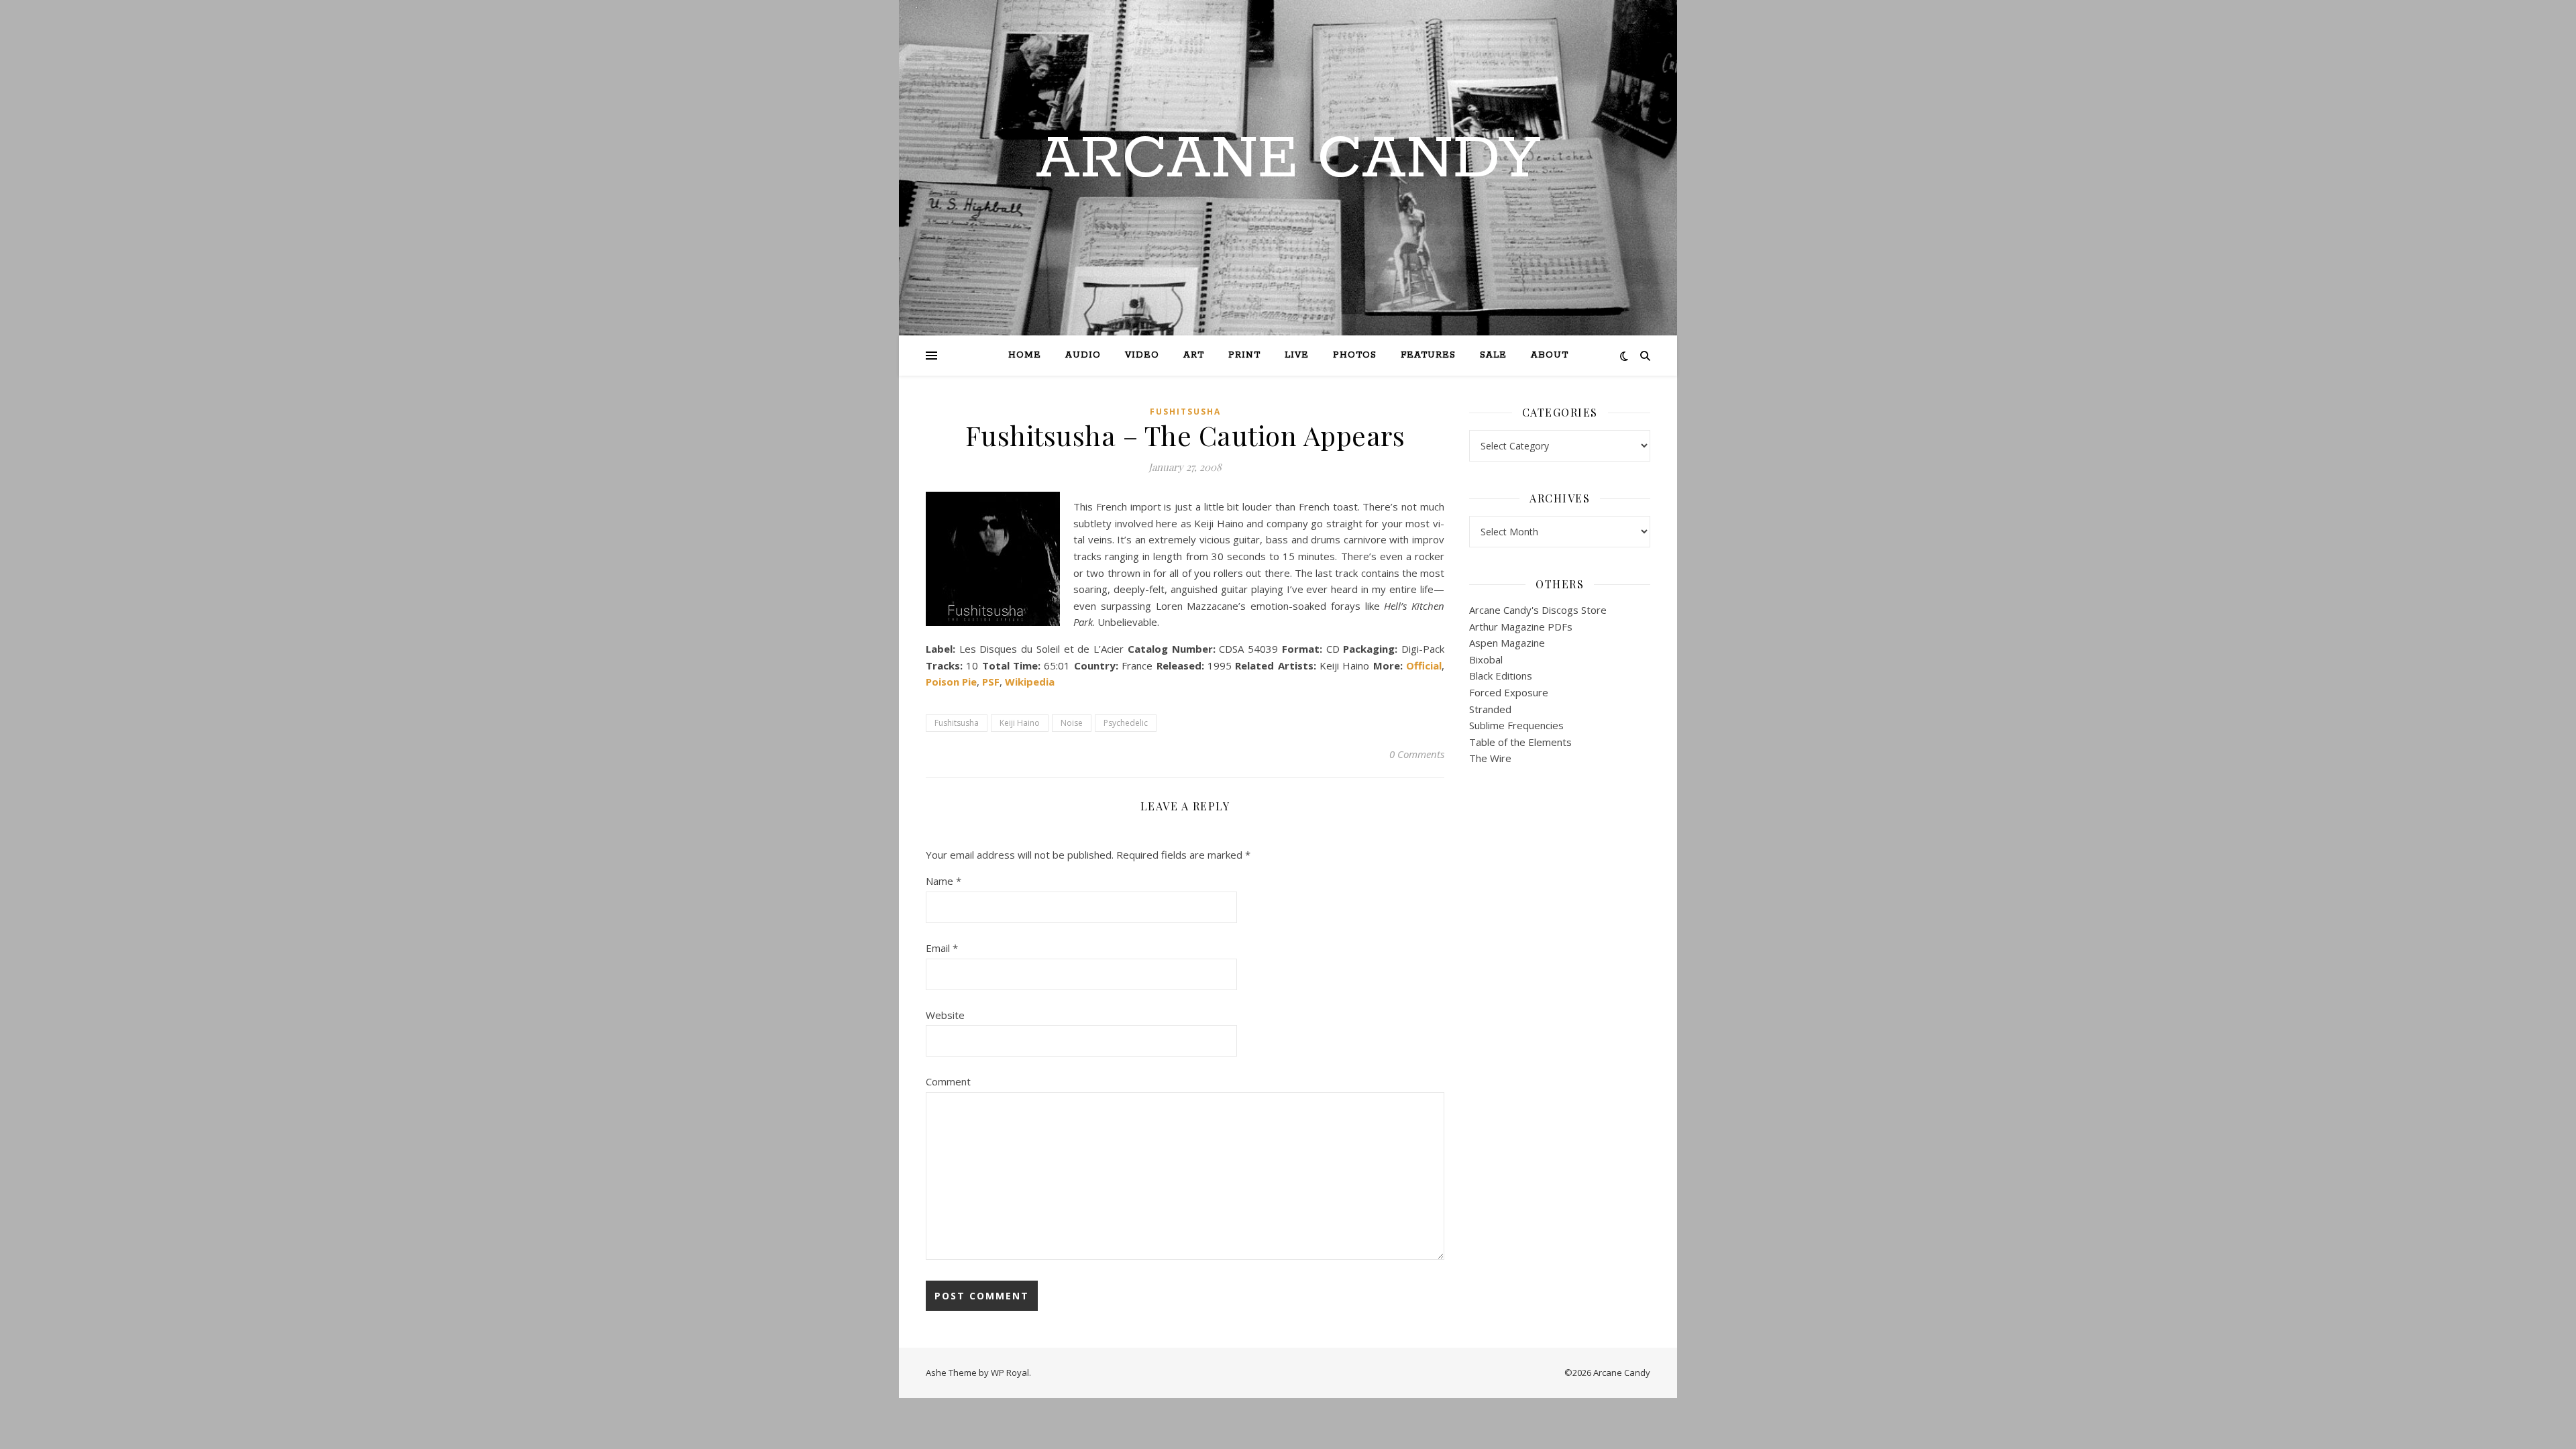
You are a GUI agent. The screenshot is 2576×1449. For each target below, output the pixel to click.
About (1550, 355)
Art (1194, 355)
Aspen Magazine (1507, 643)
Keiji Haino (1020, 723)
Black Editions (1501, 676)
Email (942, 948)
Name (944, 881)
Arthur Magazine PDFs (1521, 627)
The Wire (1490, 758)
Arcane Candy (1288, 160)
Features (1428, 355)
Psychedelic (1126, 723)
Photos (1355, 355)
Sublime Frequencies (1516, 725)
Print (1244, 355)
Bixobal (1486, 659)
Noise (1072, 723)
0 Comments (1417, 754)
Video (1142, 355)
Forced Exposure (1509, 692)
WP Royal (1010, 1373)
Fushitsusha (1185, 412)
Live (1297, 355)
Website (945, 1015)
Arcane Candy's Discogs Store (1538, 610)
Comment (948, 1081)
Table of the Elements (1520, 742)
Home (1025, 355)
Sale (1493, 355)
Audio (1083, 355)
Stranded (1490, 709)
